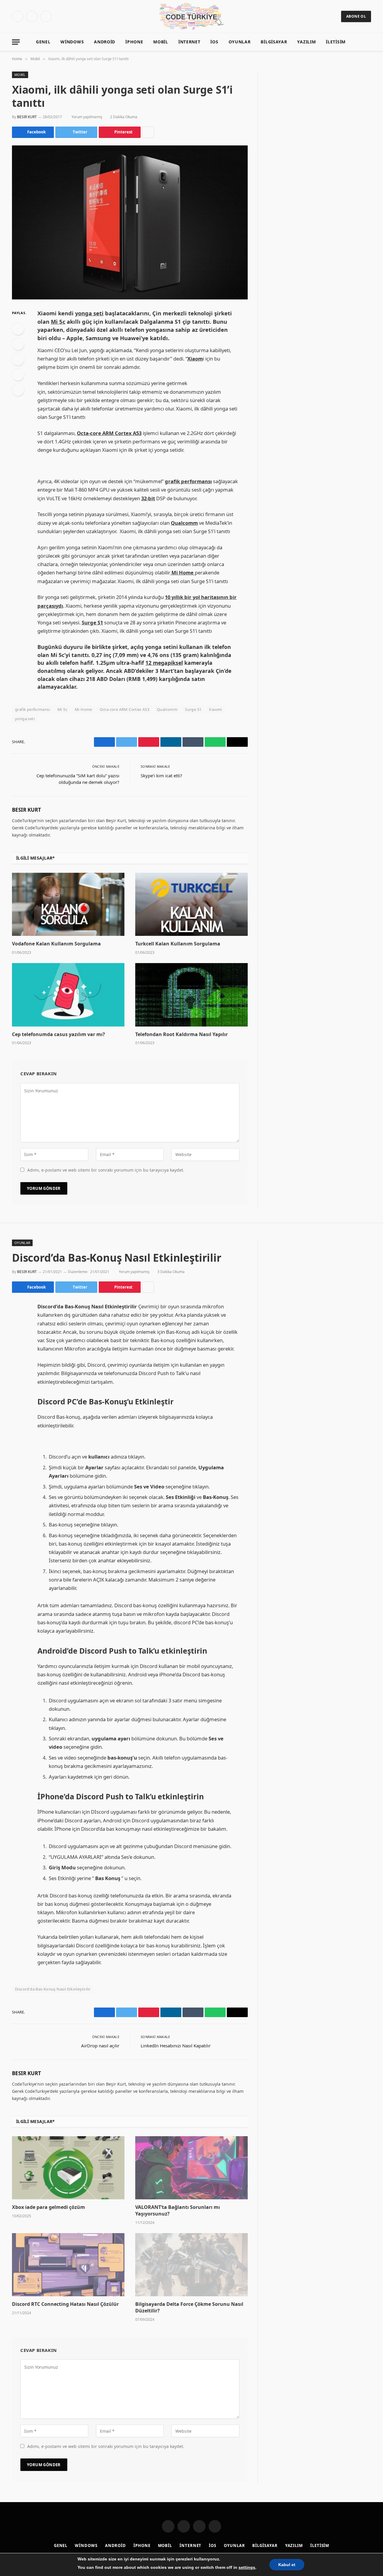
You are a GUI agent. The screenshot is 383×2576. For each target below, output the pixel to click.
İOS (214, 42)
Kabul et (287, 2565)
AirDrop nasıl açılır (100, 2046)
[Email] (18, 390)
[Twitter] (18, 344)
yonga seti (25, 719)
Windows (72, 42)
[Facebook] (18, 329)
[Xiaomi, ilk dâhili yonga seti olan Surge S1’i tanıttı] (130, 222)
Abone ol (356, 16)
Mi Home (83, 709)
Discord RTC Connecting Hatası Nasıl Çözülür (65, 2304)
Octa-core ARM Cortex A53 (124, 709)
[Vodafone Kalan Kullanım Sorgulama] (68, 904)
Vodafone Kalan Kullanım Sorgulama (56, 944)
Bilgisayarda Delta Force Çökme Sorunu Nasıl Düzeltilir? (189, 2307)
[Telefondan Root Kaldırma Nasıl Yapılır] (191, 995)
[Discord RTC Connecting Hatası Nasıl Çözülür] (68, 2265)
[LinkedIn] (18, 359)
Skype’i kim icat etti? (161, 775)
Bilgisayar (274, 42)
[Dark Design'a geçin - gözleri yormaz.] (359, 42)
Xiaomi (215, 709)
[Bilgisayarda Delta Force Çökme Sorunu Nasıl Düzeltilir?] (191, 2265)
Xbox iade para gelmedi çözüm (48, 2207)
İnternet (189, 42)
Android (105, 42)
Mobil (161, 42)
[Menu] (16, 42)
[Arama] (368, 42)
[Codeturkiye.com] (192, 16)
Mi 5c (62, 709)
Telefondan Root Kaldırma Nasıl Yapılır (181, 1034)
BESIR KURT (27, 117)
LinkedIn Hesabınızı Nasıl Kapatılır (176, 2046)
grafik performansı (32, 709)
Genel (43, 42)
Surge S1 (193, 709)
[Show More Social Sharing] (148, 132)
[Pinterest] (18, 375)
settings (247, 2567)
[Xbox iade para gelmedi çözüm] (68, 2168)
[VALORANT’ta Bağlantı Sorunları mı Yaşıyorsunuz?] (191, 2168)
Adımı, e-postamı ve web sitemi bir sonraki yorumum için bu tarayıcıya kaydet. (106, 1170)
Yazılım (306, 42)
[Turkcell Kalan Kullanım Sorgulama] (191, 904)
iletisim (336, 42)
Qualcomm (167, 709)
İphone (134, 42)
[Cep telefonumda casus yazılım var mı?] (68, 995)
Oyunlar (240, 42)
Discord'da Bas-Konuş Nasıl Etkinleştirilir (53, 1989)
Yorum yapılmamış (87, 117)
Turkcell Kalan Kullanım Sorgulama (178, 944)
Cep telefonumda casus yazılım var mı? (58, 1034)
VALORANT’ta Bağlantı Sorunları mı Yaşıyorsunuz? (178, 2211)
